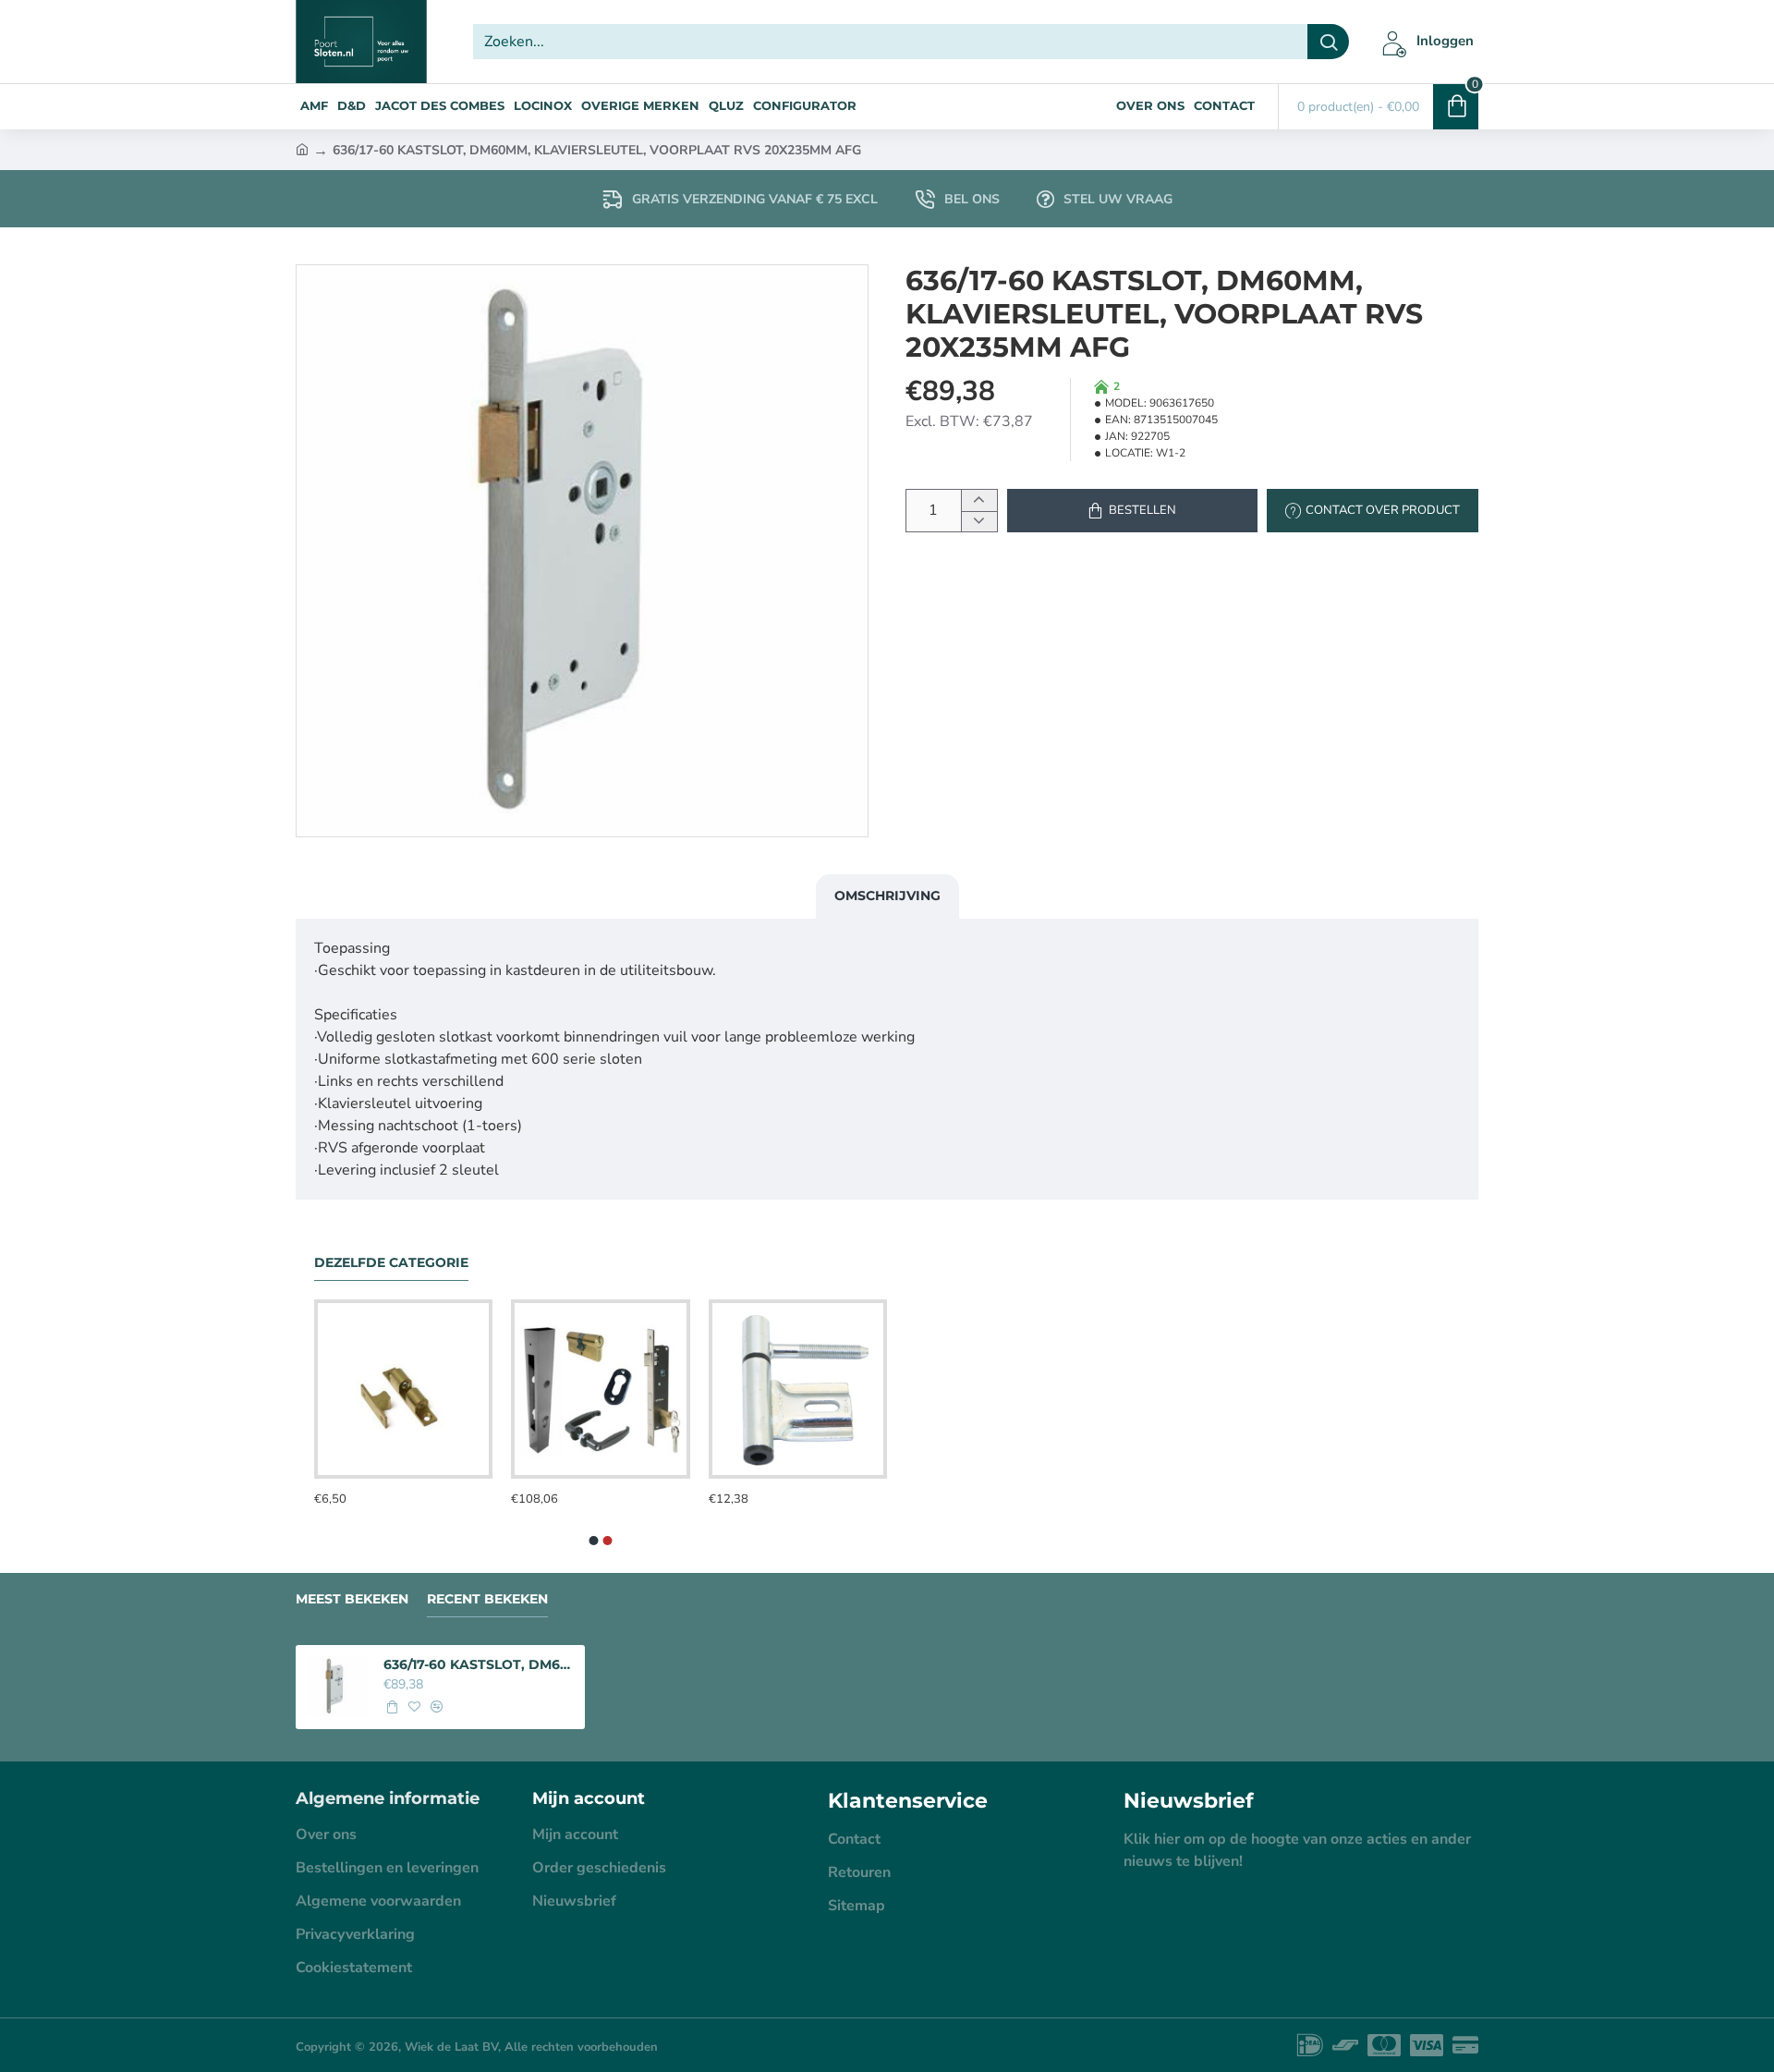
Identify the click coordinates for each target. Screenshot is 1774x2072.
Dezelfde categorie (391, 1263)
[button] (1132, 511)
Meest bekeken (352, 1599)
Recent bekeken (487, 1599)
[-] (979, 522)
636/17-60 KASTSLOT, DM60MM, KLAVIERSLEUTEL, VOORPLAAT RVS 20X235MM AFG (479, 1664)
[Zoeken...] (1328, 42)
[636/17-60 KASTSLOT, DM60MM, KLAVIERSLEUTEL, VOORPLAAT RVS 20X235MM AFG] (337, 1686)
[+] (979, 500)
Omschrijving (887, 896)
